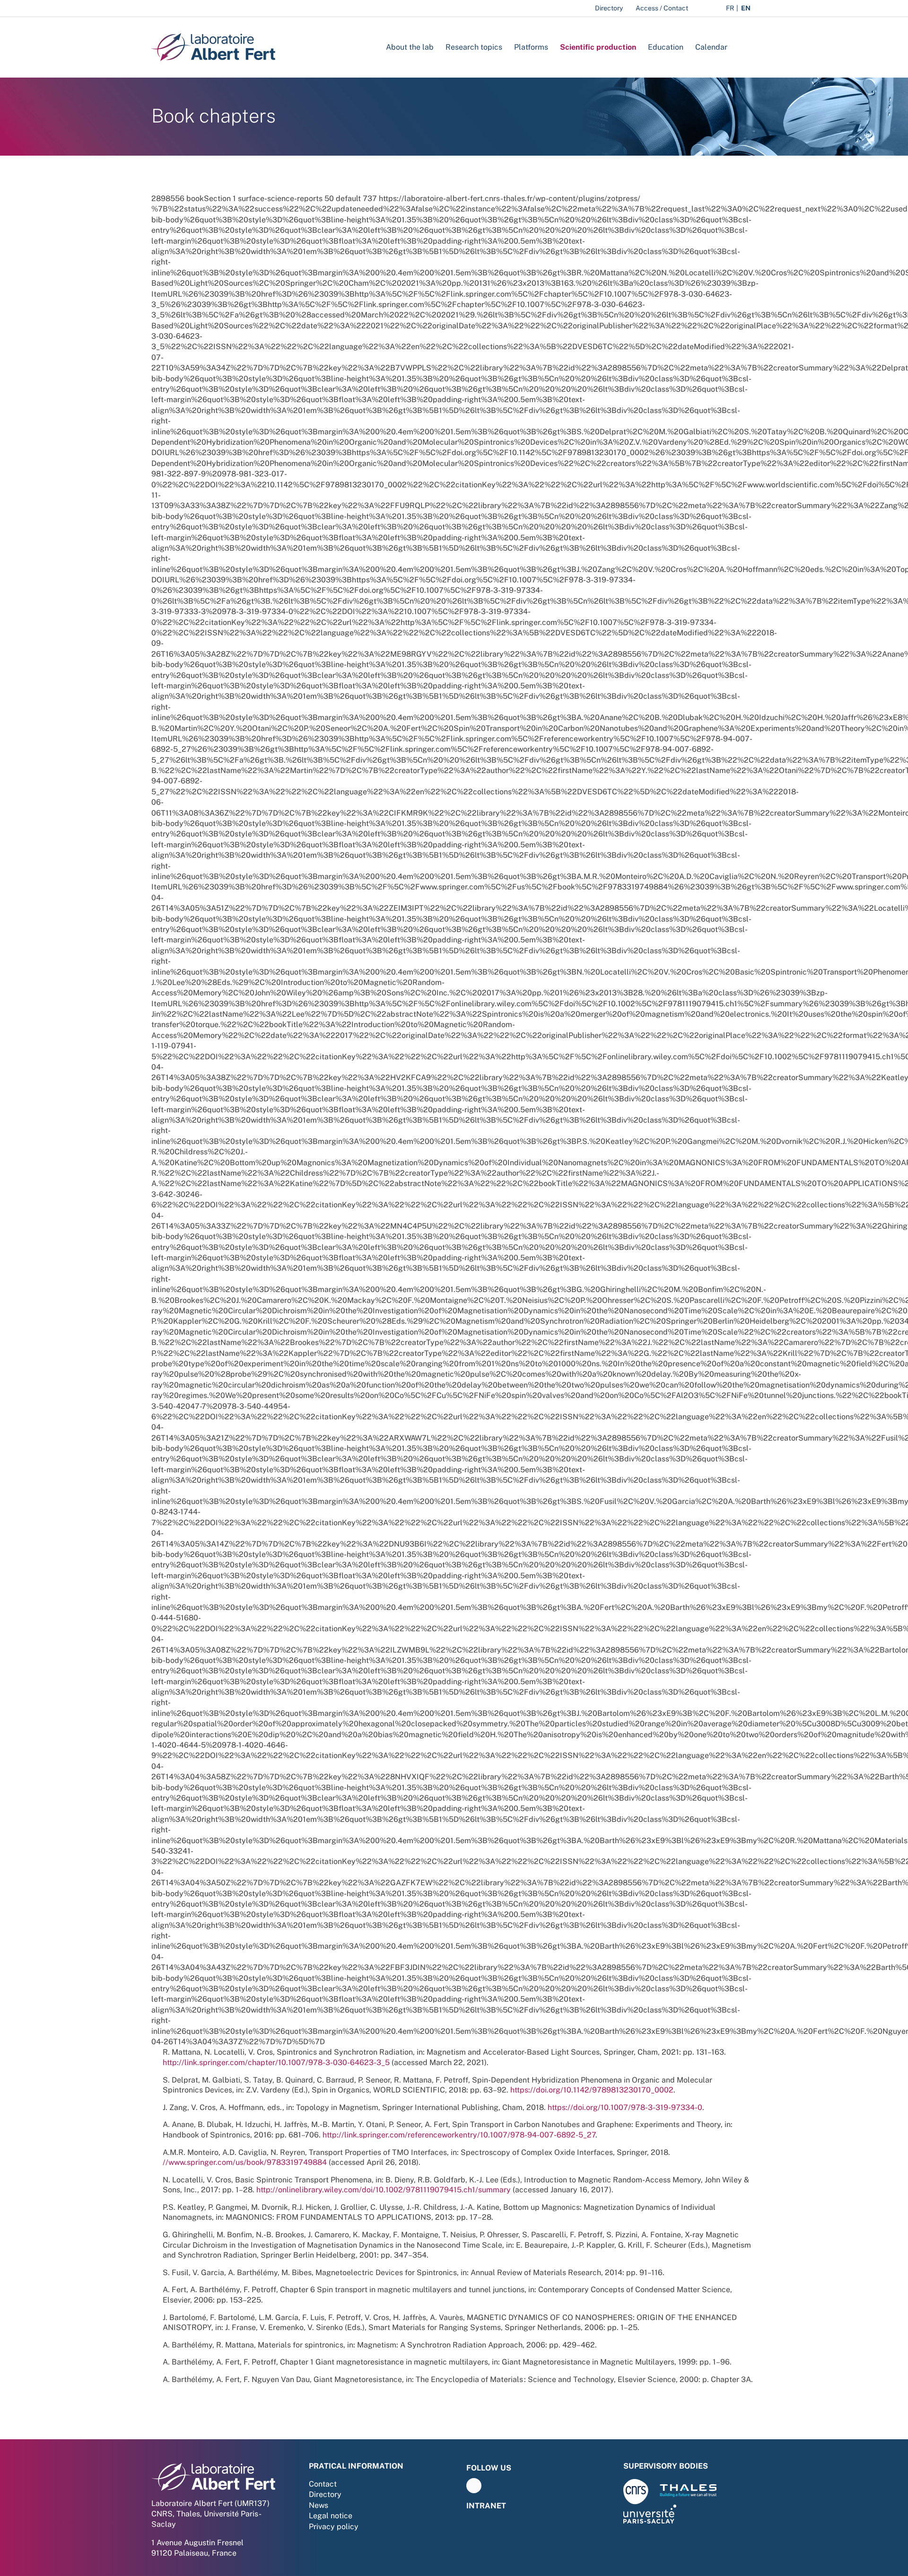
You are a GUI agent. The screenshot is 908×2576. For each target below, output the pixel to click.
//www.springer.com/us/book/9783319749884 (245, 2162)
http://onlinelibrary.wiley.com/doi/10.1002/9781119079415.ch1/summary (384, 2190)
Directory (325, 2494)
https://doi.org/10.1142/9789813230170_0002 (592, 2090)
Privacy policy (334, 2527)
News (319, 2505)
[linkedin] (474, 2486)
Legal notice (331, 2516)
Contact (323, 2484)
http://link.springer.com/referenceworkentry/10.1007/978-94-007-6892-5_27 (459, 2135)
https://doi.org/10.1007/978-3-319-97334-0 (625, 2107)
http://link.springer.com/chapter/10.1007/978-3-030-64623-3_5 (276, 2062)
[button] (742, 47)
